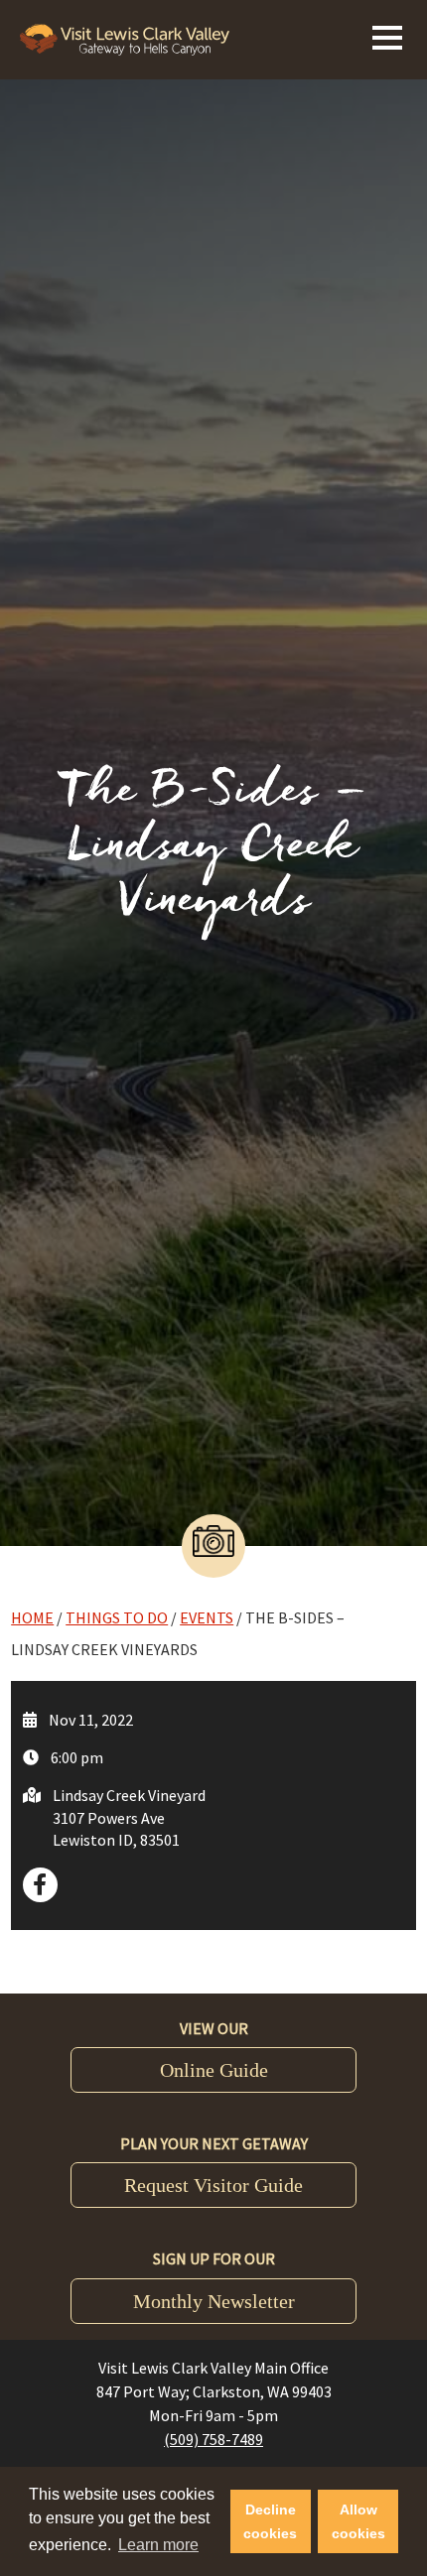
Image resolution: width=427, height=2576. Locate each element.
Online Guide (214, 2070)
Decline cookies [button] (270, 2521)
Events (207, 1617)
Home (32, 1617)
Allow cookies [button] (358, 2521)
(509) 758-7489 (213, 2439)
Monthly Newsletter (214, 2301)
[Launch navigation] (387, 35)
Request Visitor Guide (213, 2185)
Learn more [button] (158, 2545)
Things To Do (117, 1617)
